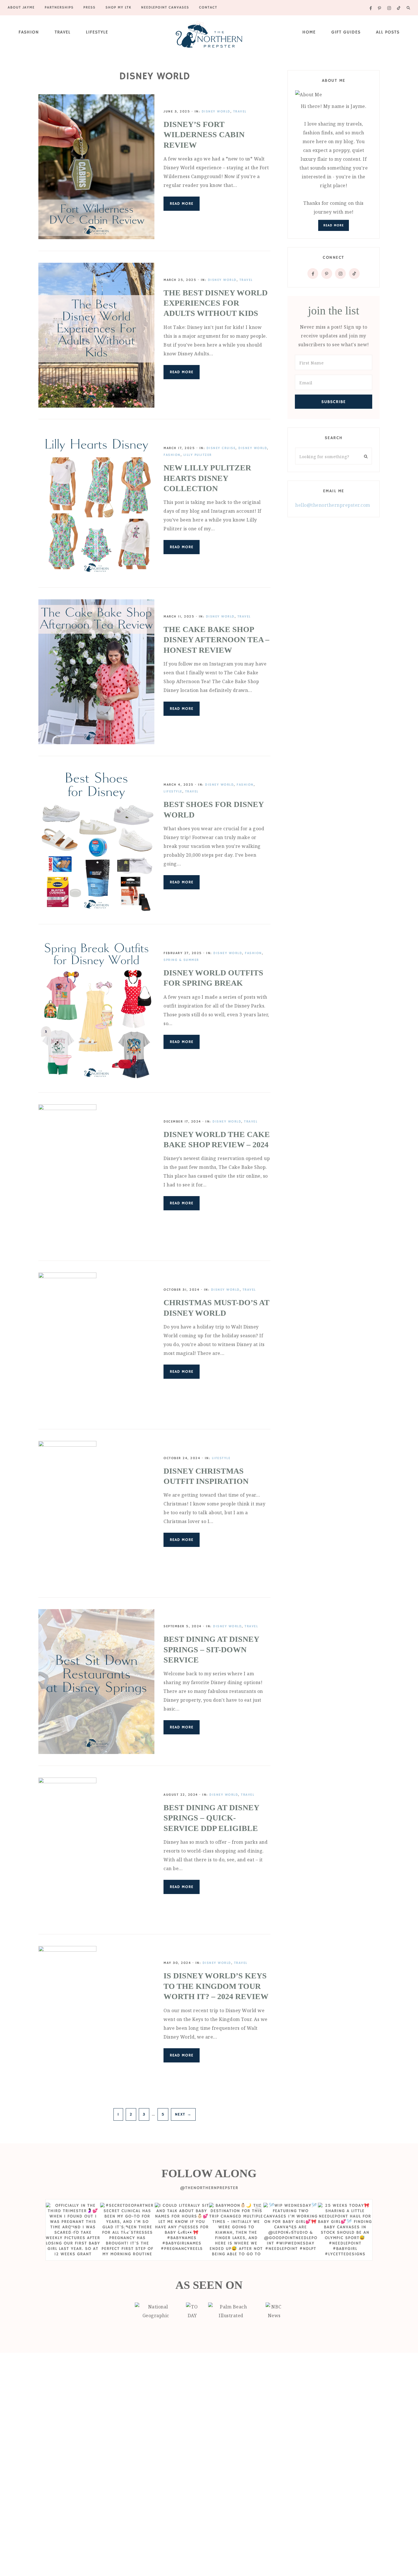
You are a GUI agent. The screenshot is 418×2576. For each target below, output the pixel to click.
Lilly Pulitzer (198, 455)
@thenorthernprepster (209, 2188)
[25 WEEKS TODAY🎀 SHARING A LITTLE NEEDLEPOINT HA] (345, 2230)
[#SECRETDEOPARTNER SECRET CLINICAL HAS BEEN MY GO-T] (127, 2230)
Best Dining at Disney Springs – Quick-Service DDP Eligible (211, 1818)
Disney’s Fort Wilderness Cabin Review (204, 135)
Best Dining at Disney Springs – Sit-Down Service (211, 1649)
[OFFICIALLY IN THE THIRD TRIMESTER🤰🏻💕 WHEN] (73, 2230)
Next (183, 2114)
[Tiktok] (354, 274)
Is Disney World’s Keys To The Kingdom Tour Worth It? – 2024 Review (216, 1986)
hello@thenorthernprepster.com (333, 505)
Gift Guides (346, 32)
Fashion (29, 32)
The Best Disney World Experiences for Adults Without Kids (216, 303)
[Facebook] (313, 274)
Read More (182, 204)
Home (309, 32)
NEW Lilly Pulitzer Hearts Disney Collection (207, 478)
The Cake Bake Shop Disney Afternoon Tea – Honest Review (216, 640)
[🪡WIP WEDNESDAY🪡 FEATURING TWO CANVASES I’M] (290, 2230)
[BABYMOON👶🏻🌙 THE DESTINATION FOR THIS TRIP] (236, 2230)
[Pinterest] (327, 274)
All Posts (388, 32)
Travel (63, 32)
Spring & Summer (181, 960)
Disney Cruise (221, 448)
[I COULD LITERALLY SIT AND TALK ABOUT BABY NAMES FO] (182, 2230)
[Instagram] (340, 274)
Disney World (216, 111)
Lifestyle (97, 32)
